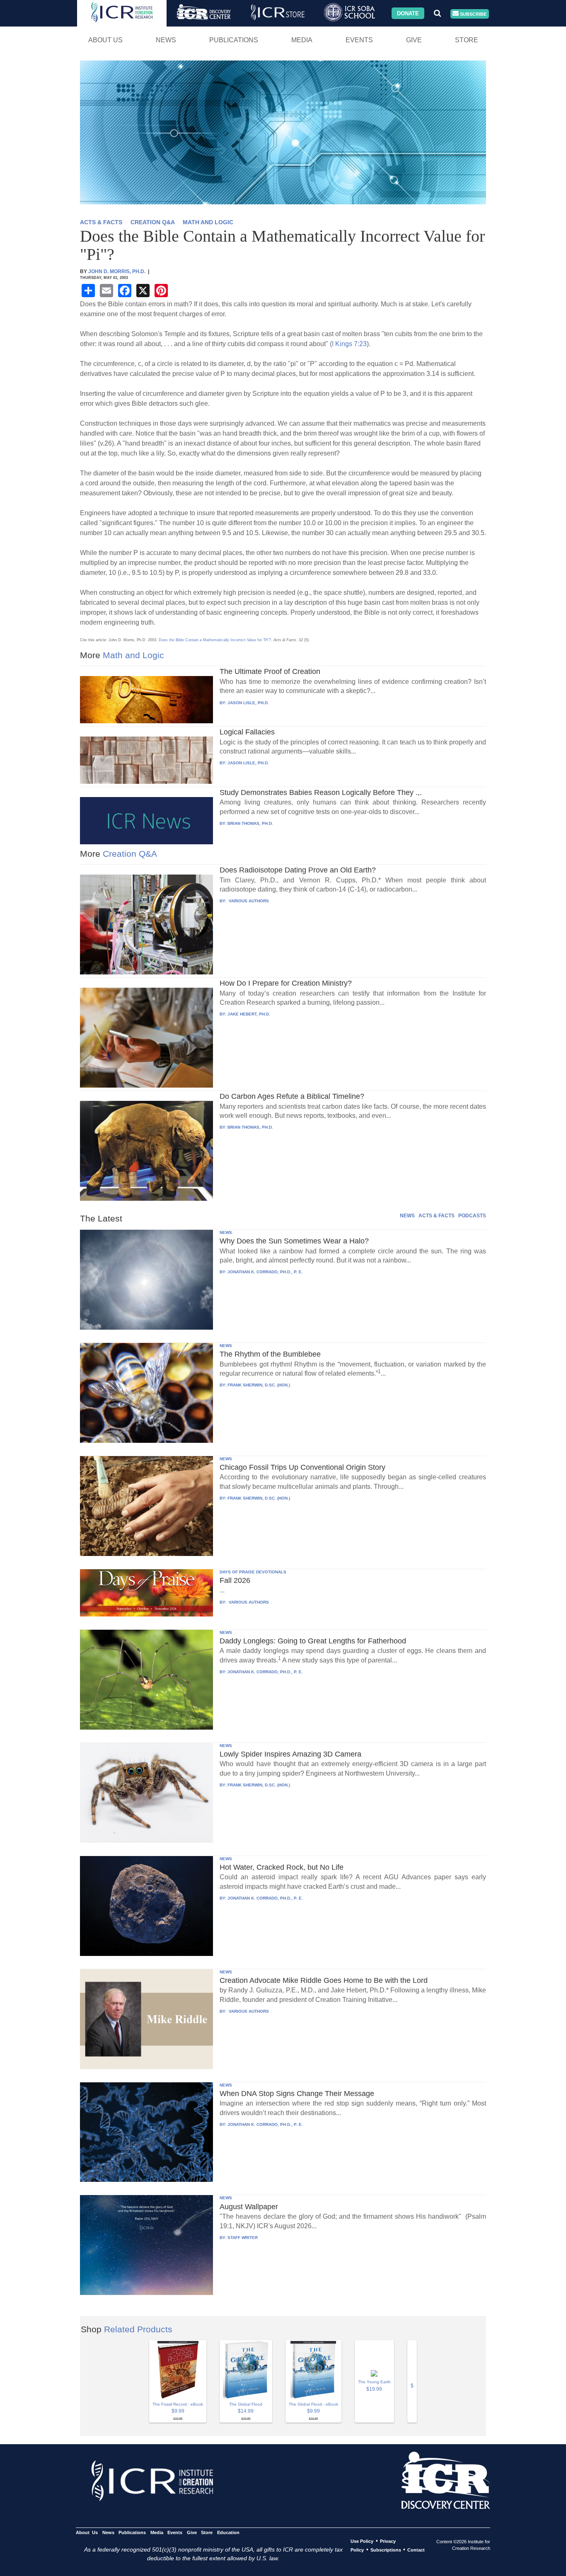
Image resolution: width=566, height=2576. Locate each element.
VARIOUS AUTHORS (248, 901)
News (166, 40)
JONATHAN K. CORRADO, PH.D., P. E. (265, 1272)
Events (359, 40)
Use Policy (362, 2541)
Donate (408, 13)
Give (414, 40)
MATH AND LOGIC (208, 222)
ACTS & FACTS (101, 222)
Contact (416, 2550)
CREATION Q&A (152, 222)
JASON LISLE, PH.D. (248, 703)
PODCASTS (472, 1216)
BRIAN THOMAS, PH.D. (250, 823)
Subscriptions (386, 2550)
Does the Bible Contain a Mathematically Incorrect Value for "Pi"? (215, 640)
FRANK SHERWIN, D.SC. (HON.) (259, 1385)
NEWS (407, 1216)
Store (467, 40)
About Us (105, 40)
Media (302, 40)
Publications (234, 40)
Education (228, 2532)
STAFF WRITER (243, 2238)
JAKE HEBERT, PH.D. (249, 1014)
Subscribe (473, 14)
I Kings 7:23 (349, 344)
